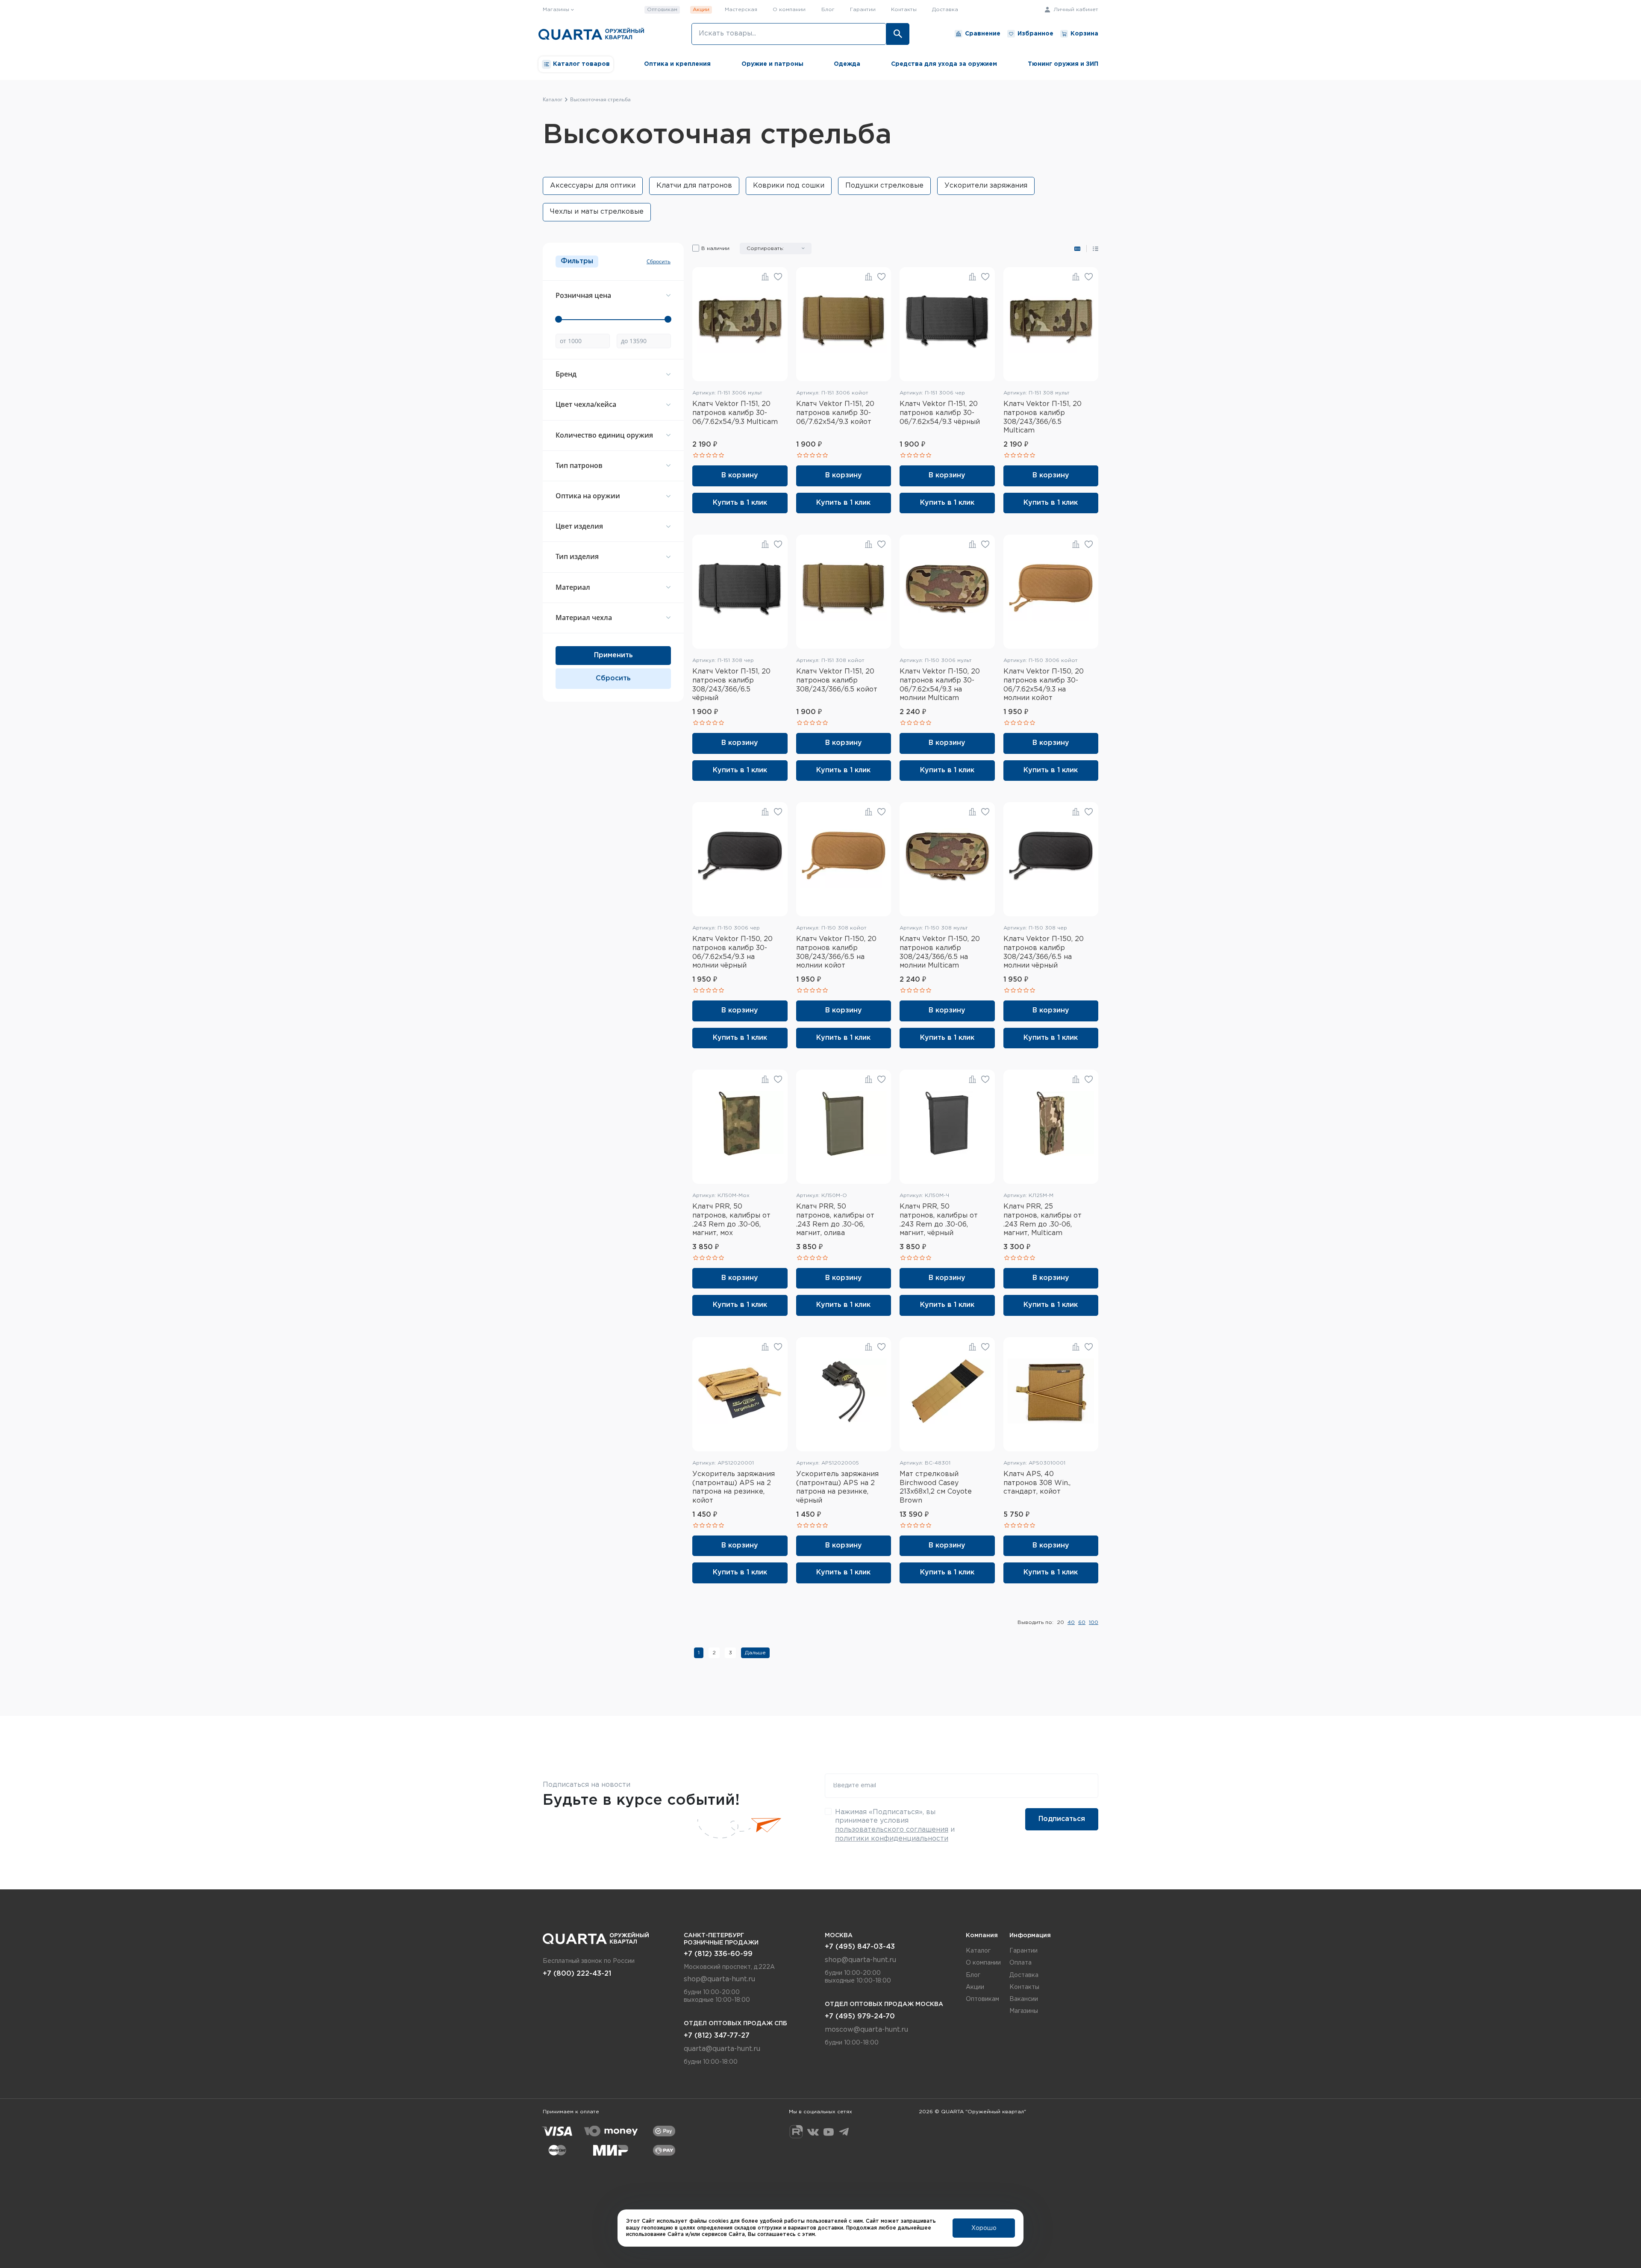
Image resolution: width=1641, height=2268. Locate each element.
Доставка (945, 10)
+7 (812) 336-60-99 (718, 1954)
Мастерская (741, 10)
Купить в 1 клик (740, 503)
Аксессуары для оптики (593, 186)
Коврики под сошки (789, 186)
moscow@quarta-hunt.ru (866, 2030)
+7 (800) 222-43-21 (577, 1974)
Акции (701, 10)
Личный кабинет (1075, 10)
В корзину (740, 475)
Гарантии (863, 10)
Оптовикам (662, 10)
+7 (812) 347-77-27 (717, 2036)
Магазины (1024, 2011)
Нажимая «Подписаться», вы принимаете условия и (895, 1825)
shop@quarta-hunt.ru (719, 1979)
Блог (828, 10)
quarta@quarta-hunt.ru (722, 2049)
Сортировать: (765, 249)
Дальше (755, 1653)
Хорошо (984, 2228)
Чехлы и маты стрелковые (597, 212)
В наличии (715, 249)
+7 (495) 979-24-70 (860, 2016)
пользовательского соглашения (892, 1830)
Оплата (1020, 1963)
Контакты (904, 10)
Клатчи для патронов (694, 186)
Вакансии (1024, 1999)
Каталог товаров (581, 64)
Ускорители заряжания (986, 186)
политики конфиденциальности (892, 1839)
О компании (789, 10)
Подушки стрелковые (884, 186)
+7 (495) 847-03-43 (860, 1947)
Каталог (978, 1951)
